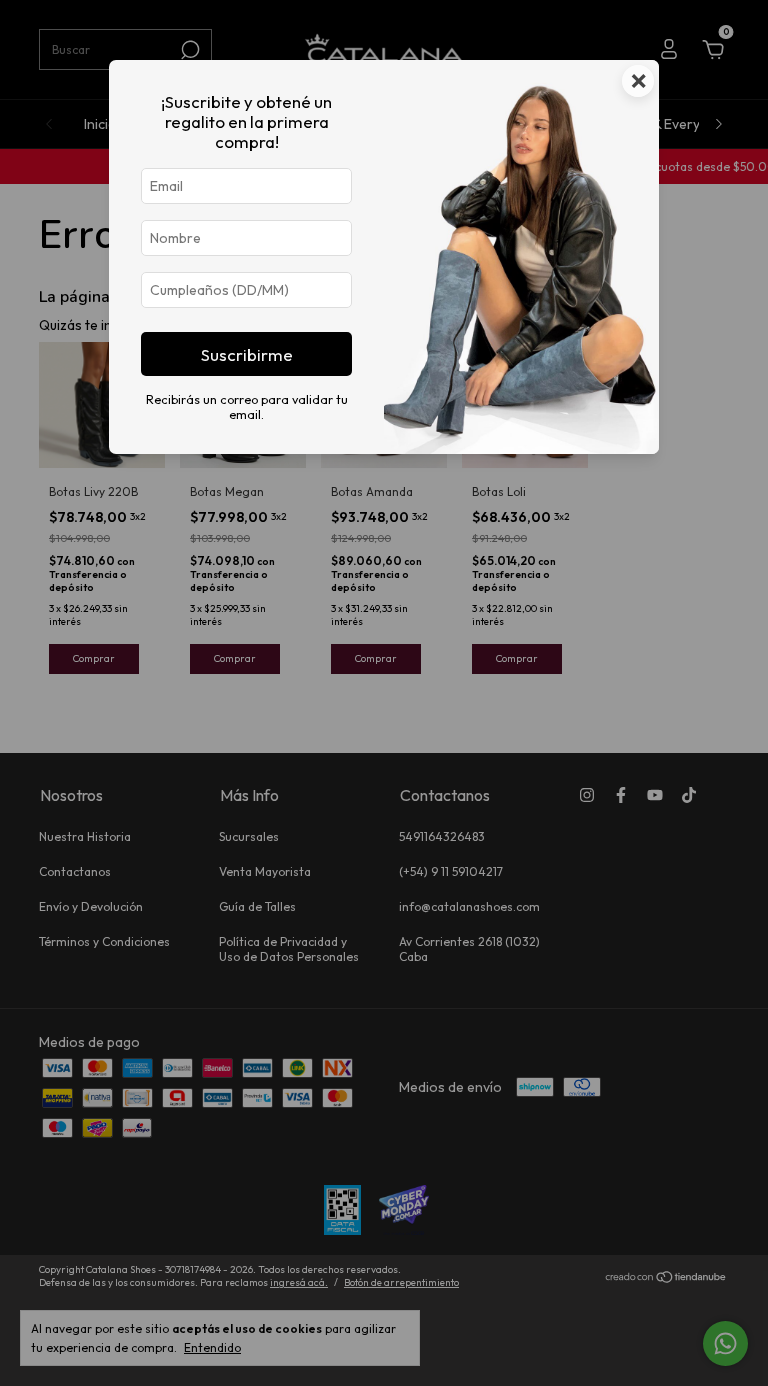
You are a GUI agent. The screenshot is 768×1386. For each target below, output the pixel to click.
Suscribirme (247, 354)
